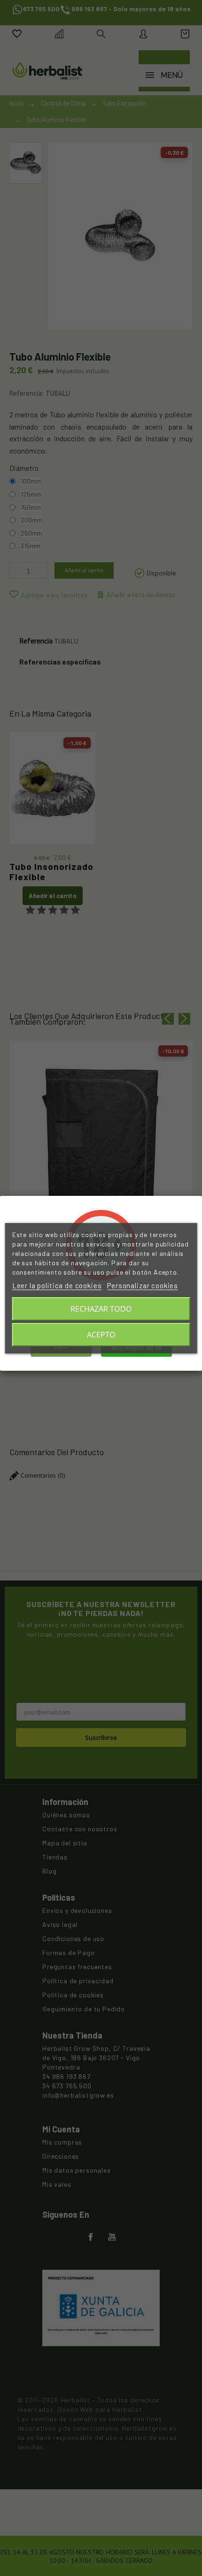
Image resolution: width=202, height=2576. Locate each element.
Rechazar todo (101, 1309)
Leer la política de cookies (57, 1285)
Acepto (101, 1335)
